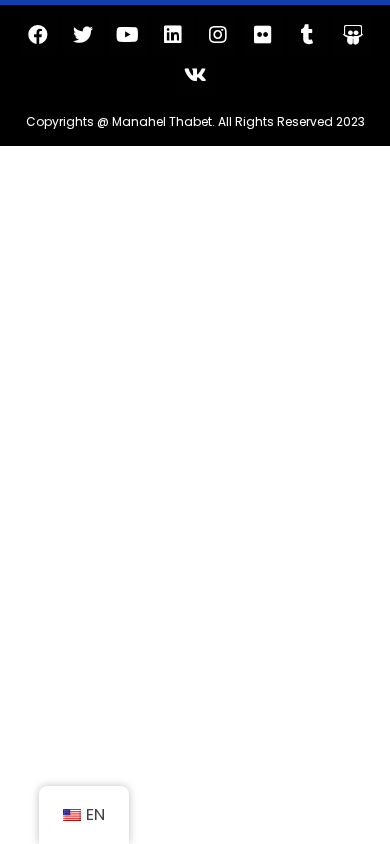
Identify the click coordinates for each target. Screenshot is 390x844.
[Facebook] (38, 35)
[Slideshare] (353, 35)
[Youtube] (128, 35)
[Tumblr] (308, 35)
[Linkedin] (173, 35)
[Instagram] (218, 35)
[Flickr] (263, 35)
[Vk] (195, 75)
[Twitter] (83, 35)
